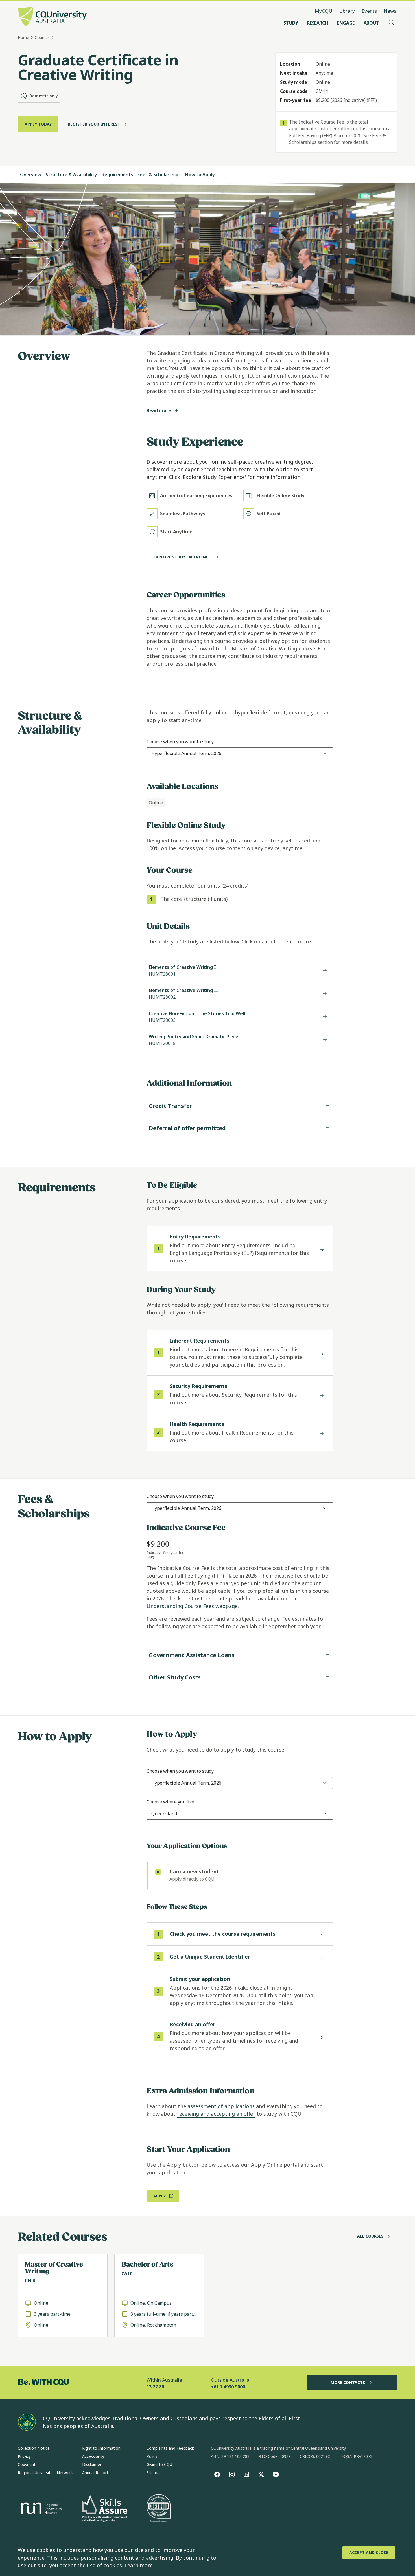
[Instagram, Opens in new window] (232, 2474)
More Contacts (348, 2382)
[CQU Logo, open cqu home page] (53, 17)
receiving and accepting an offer (216, 2114)
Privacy (24, 2456)
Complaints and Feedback (170, 2448)
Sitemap (154, 2473)
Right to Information (101, 2448)
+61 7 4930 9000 (228, 2387)
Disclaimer (92, 2464)
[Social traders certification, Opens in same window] (159, 2509)
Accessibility (93, 2456)
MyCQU (324, 11)
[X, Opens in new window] (261, 2474)
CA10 (127, 2274)
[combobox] (186, 753)
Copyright (27, 2464)
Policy (152, 2456)
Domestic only (44, 96)
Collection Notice (34, 2448)
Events (369, 11)
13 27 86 (155, 2387)
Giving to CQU (159, 2464)
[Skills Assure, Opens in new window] (105, 2509)
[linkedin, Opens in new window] (246, 2474)
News (390, 11)
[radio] (240, 1876)
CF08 (30, 2280)
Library (347, 11)
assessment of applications (221, 2106)
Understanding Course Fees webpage (192, 1606)
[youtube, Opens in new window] (276, 2474)
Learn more (139, 2565)
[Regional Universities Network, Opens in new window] (40, 2509)
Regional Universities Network (45, 2473)
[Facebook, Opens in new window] (217, 2474)
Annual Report (95, 2473)
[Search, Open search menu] (392, 23)
